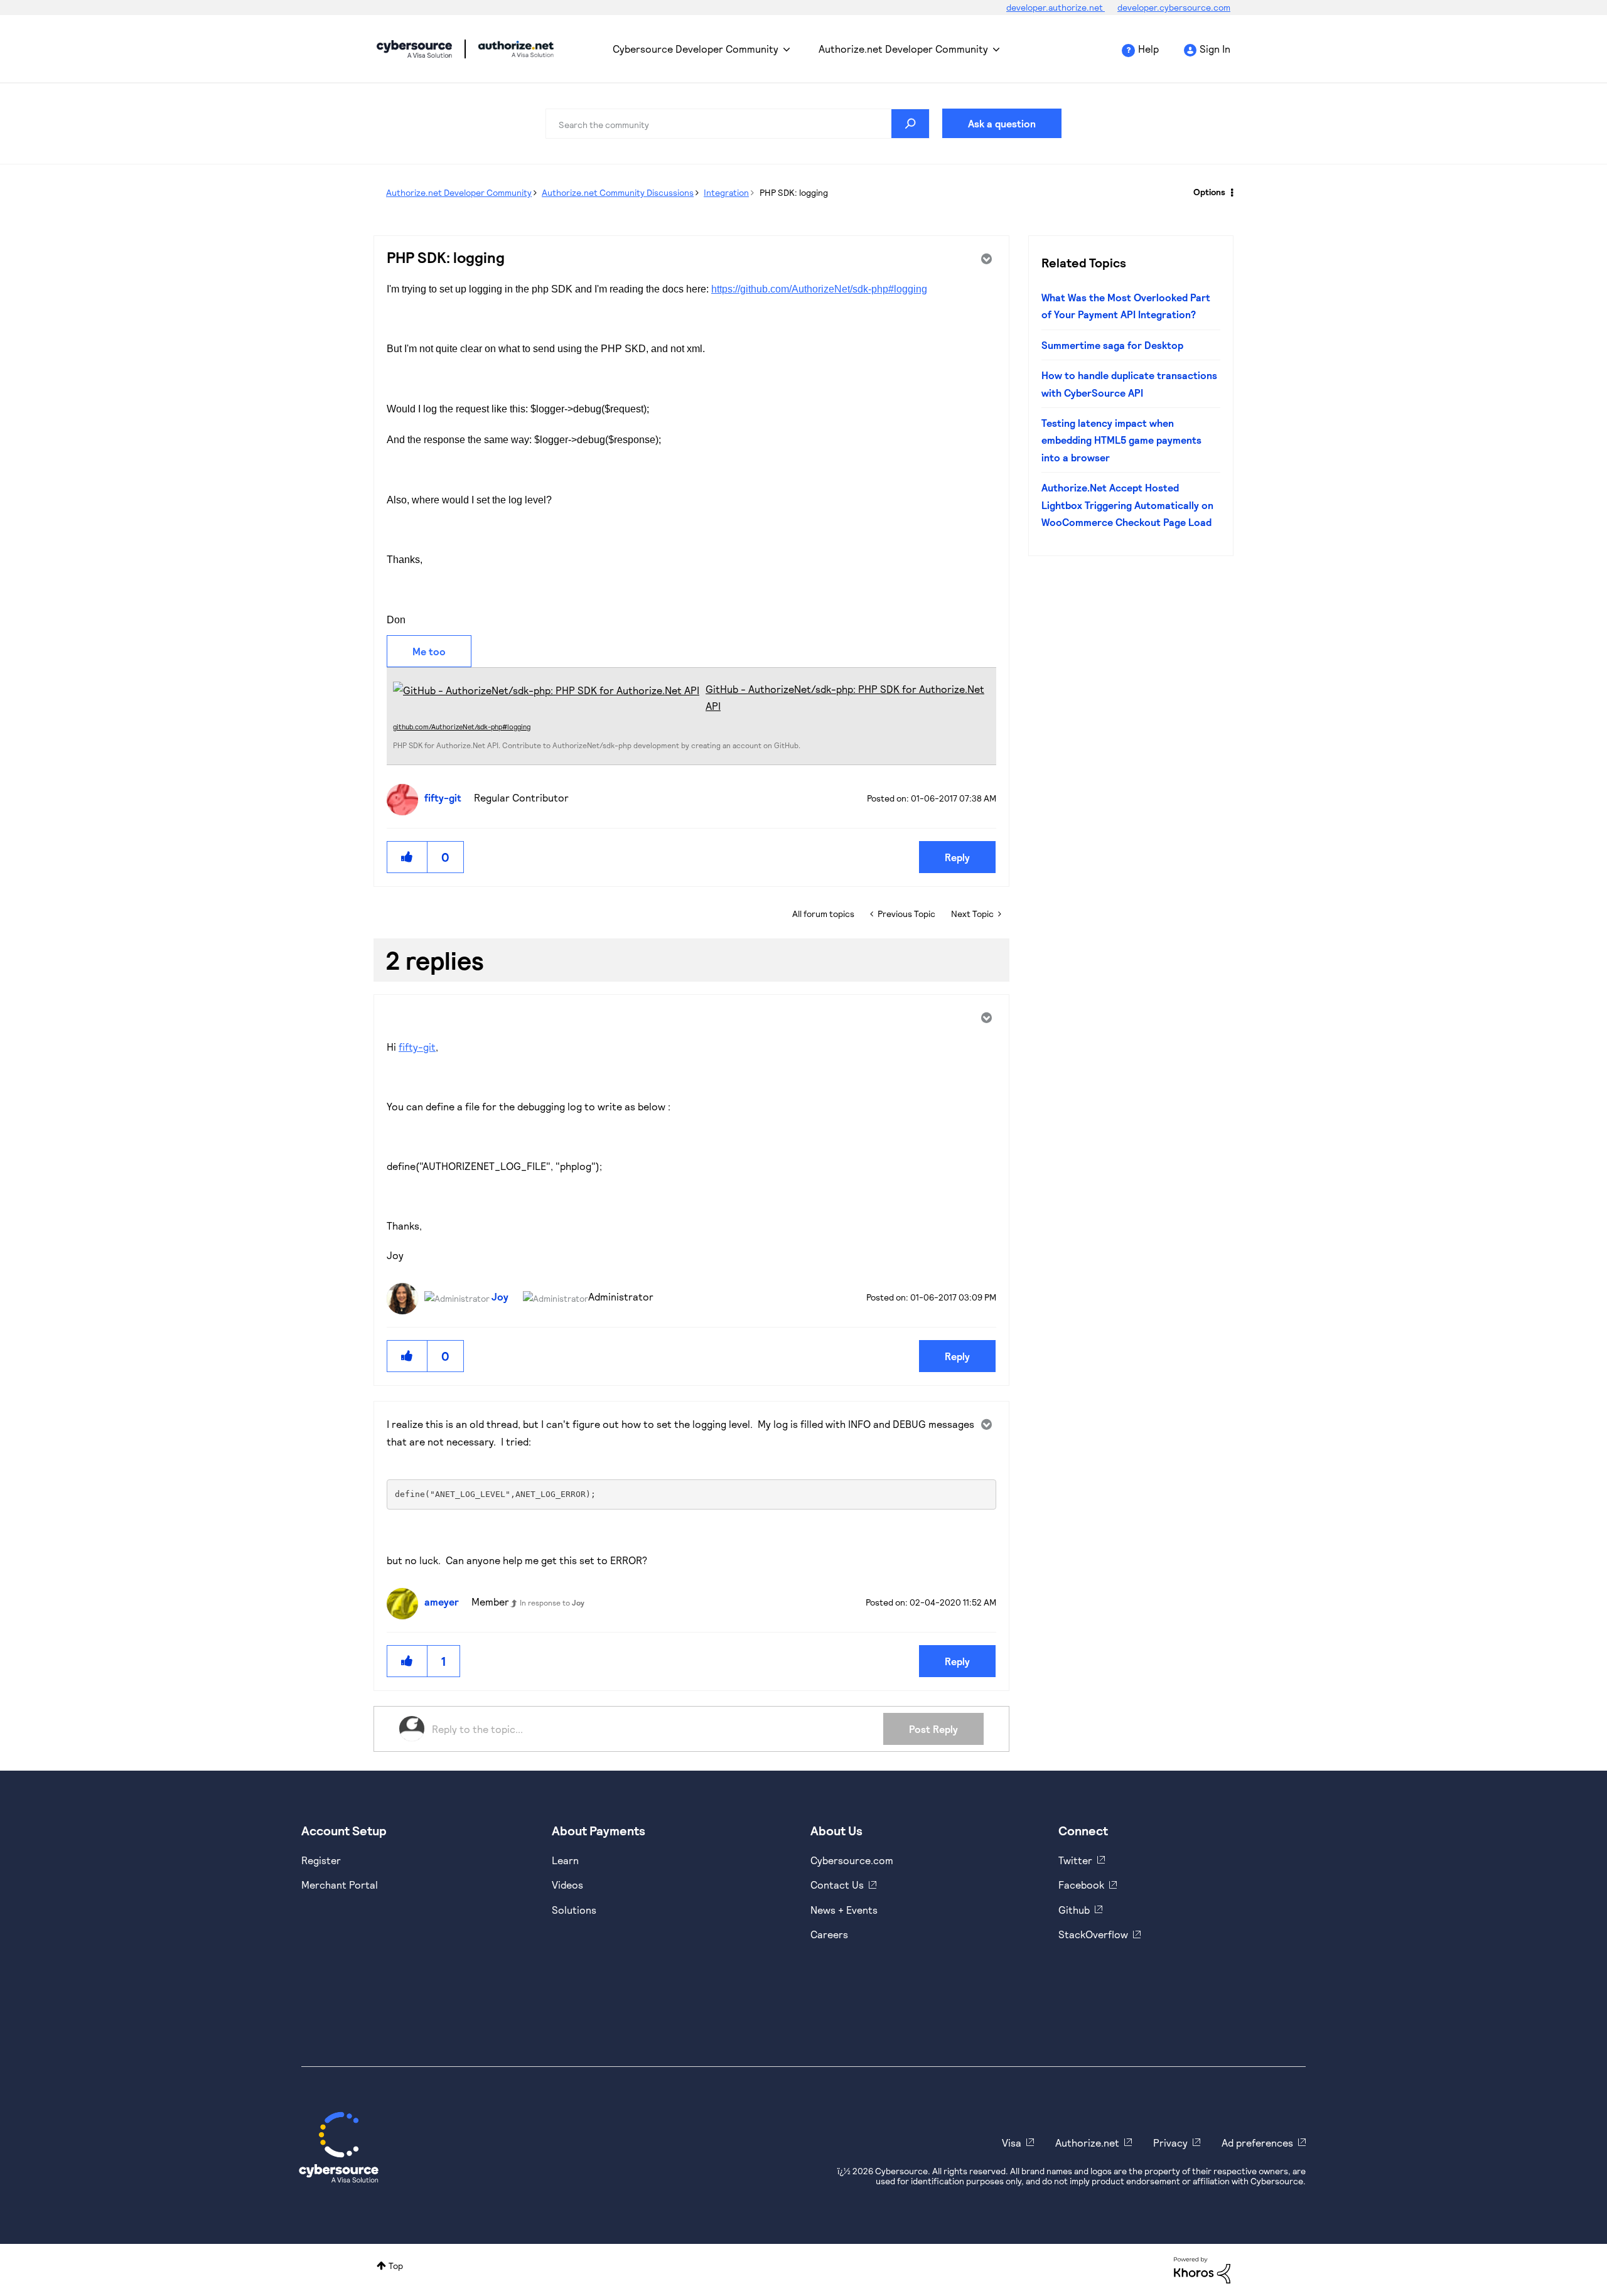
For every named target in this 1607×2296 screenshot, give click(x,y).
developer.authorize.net (1056, 7)
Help (1148, 49)
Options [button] (1209, 192)
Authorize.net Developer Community (903, 49)
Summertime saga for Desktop (1112, 345)
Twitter (1075, 1860)
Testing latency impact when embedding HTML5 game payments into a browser (1121, 440)
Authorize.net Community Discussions (618, 192)
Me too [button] (429, 651)
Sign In (1215, 49)
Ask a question (1002, 123)
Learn (565, 1860)
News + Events (844, 1910)
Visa (1012, 2143)
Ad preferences (1257, 2143)
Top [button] (396, 2266)
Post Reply (933, 1729)
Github (1074, 1910)
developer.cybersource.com (1174, 7)
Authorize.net (1087, 2143)
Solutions (574, 1910)
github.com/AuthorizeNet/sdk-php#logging (462, 727)
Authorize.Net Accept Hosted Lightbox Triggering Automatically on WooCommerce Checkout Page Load (1127, 505)
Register (321, 1860)
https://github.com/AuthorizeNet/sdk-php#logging (819, 289)
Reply (957, 857)
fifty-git (417, 1047)
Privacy (1170, 2143)
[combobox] (738, 124)
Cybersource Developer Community (414, 49)
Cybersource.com (852, 1860)
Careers (829, 1934)
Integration (726, 192)
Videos (567, 1885)
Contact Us (837, 1885)
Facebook (1081, 1885)
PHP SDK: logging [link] (794, 192)
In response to (552, 1602)
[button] (407, 857)
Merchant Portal (340, 1885)
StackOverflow (1093, 1934)
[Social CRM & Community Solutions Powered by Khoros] (1202, 2269)
